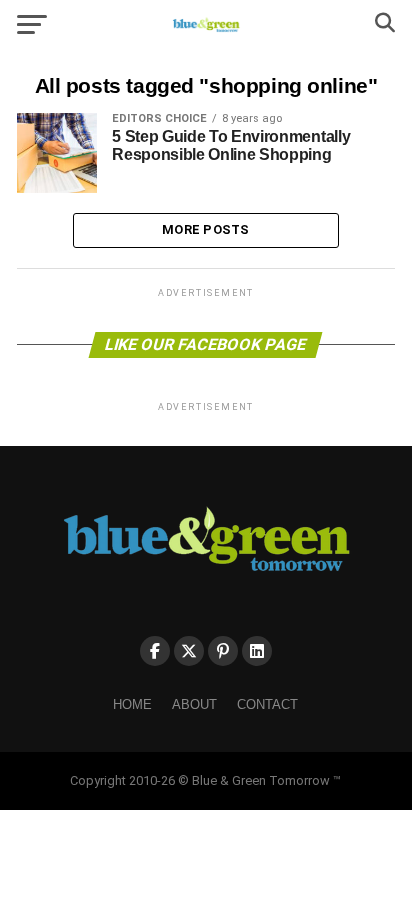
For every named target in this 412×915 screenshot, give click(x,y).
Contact (267, 704)
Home (132, 704)
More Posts (206, 229)
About (194, 704)
